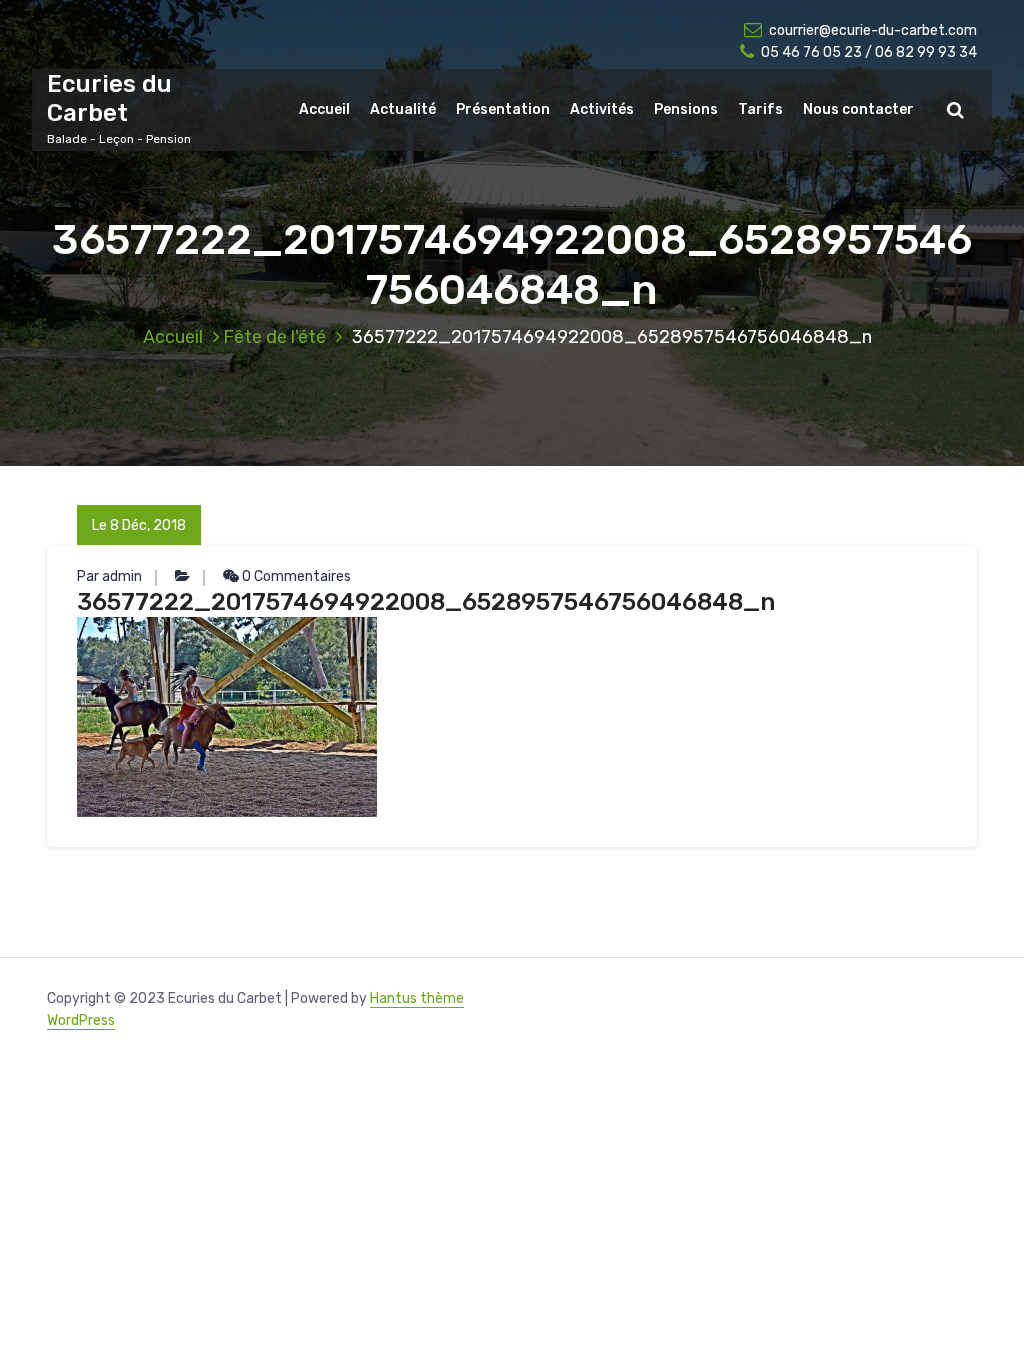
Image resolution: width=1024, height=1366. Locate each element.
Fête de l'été (274, 337)
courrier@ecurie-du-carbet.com (873, 30)
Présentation (503, 109)
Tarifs (760, 109)
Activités (602, 109)
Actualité (403, 109)
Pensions (686, 109)
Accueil (324, 109)
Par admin (109, 576)
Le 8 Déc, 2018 (139, 525)
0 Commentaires (295, 576)
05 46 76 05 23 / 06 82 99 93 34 (869, 52)
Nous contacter (858, 109)
